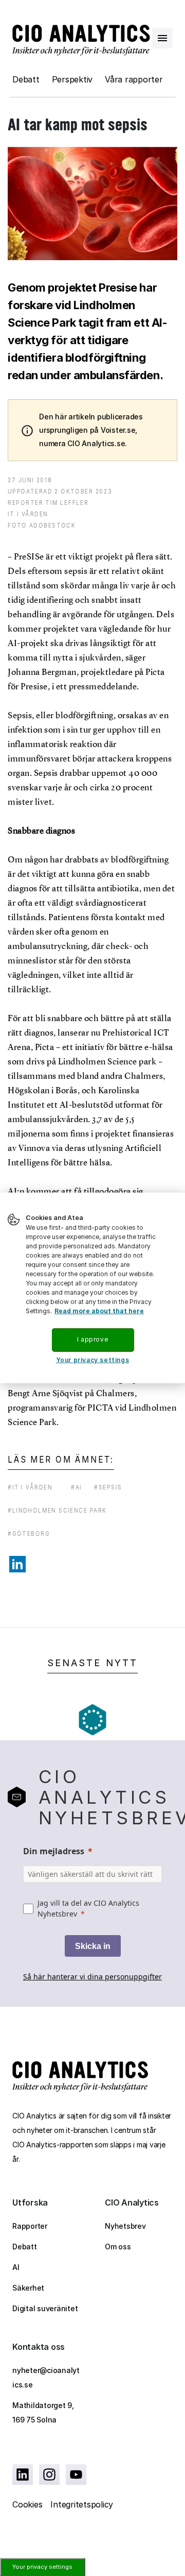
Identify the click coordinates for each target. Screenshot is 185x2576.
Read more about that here (99, 1311)
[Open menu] (162, 38)
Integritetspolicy (82, 2504)
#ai (76, 1487)
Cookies (27, 2504)
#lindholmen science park (57, 1510)
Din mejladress (54, 1851)
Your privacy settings (42, 2567)
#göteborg (29, 1533)
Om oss (118, 2247)
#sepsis (108, 1487)
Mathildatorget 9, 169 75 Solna (43, 2412)
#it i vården (30, 1487)
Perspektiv (72, 79)
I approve (92, 1339)
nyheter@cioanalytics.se (46, 2377)
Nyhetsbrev (125, 2226)
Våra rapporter (134, 79)
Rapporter (30, 2226)
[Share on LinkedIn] (17, 1564)
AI (16, 2267)
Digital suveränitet (45, 2308)
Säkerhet (28, 2288)
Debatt (26, 79)
